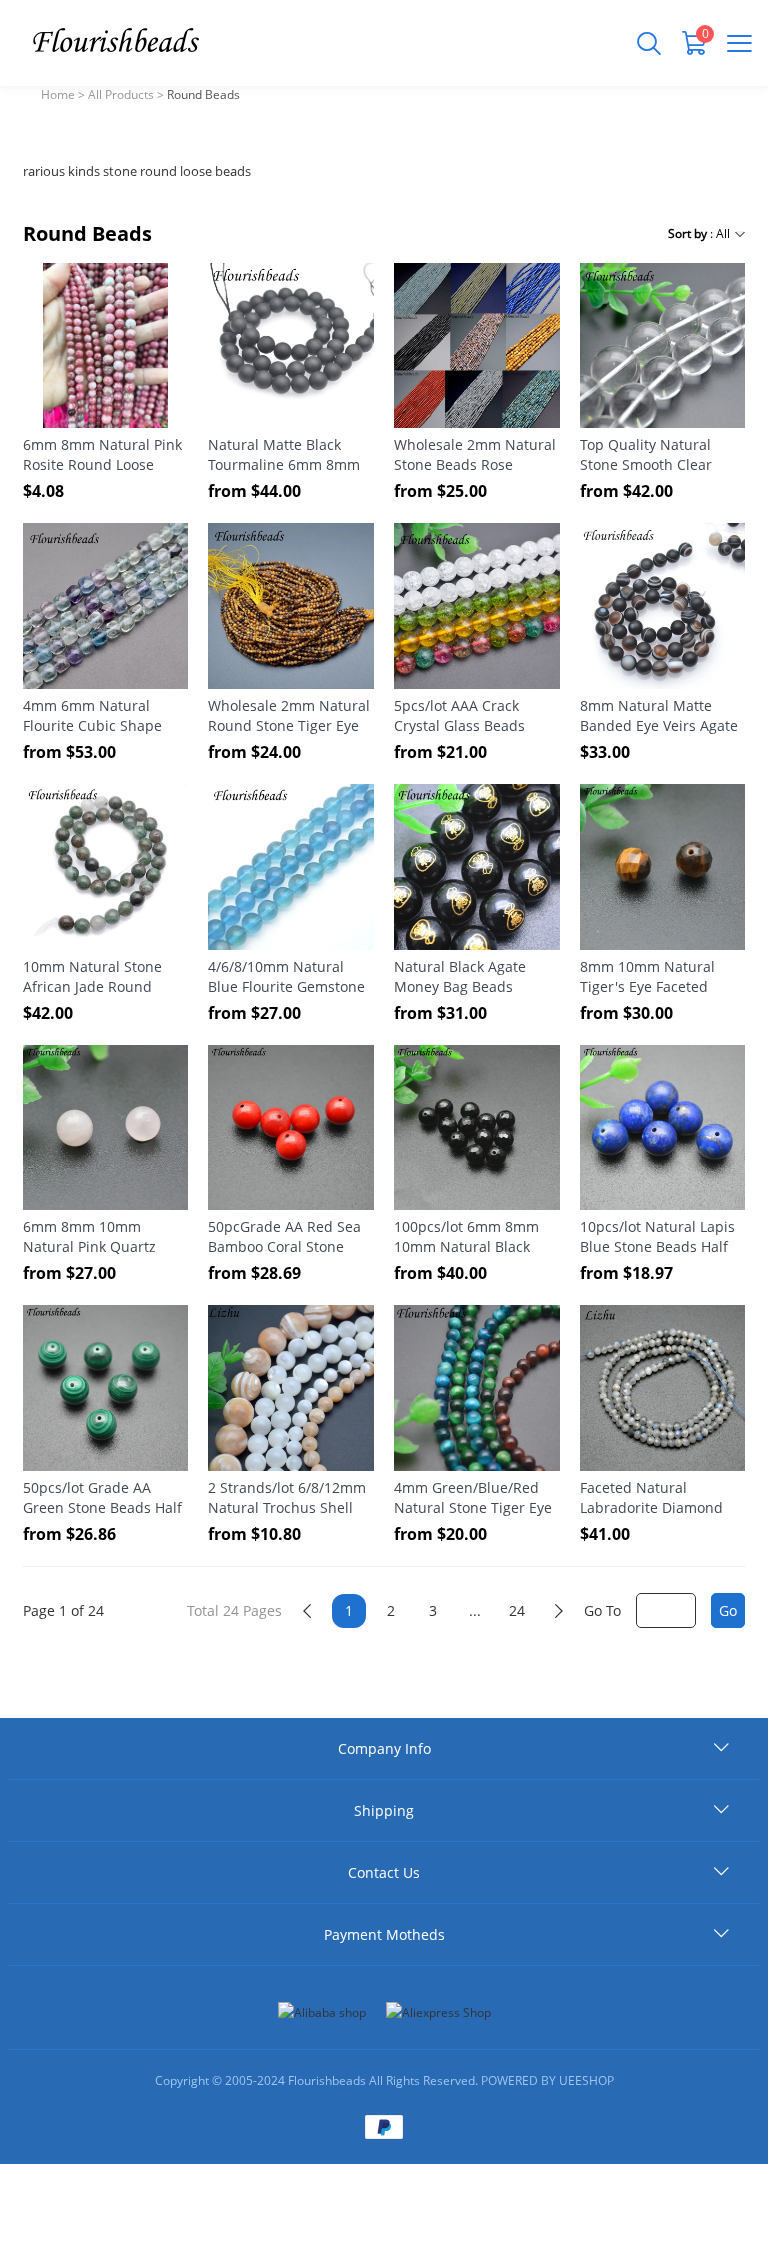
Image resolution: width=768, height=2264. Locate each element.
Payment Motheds (384, 1934)
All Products (121, 94)
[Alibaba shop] (322, 2012)
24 (517, 1610)
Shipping (384, 1810)
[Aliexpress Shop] (438, 2012)
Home (58, 94)
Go (728, 1610)
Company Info (384, 1748)
